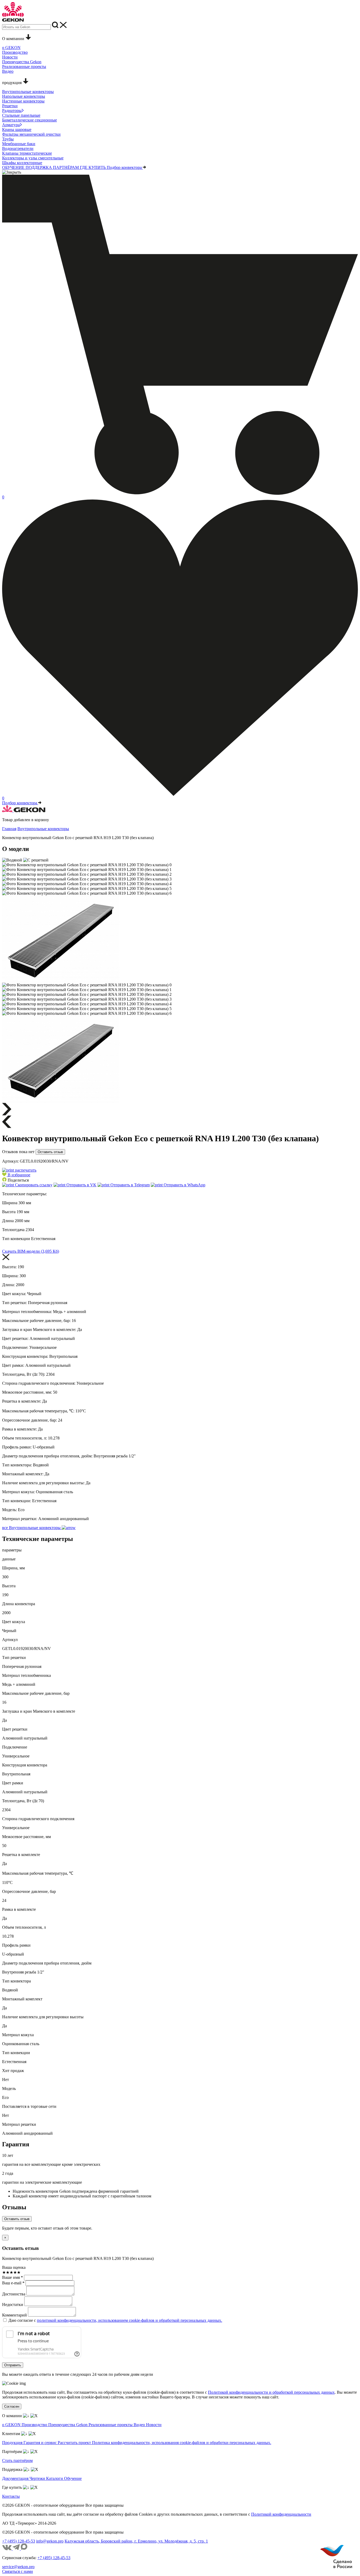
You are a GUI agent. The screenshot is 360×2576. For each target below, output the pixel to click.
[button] (16, 1175)
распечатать (25, 1170)
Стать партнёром (17, 2460)
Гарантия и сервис (41, 2443)
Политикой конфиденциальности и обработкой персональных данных (271, 2392)
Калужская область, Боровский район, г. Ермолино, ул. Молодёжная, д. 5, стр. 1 (136, 2541)
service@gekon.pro (18, 2567)
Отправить (13, 2365)
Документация (16, 2478)
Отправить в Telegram (130, 1185)
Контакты (11, 2496)
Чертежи (38, 2478)
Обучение (73, 2478)
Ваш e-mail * (13, 2283)
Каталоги (55, 2478)
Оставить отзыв (50, 1152)
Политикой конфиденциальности (281, 2514)
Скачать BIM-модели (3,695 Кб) (31, 1251)
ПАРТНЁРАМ (66, 167)
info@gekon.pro (50, 2541)
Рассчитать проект (75, 2443)
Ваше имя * (13, 2277)
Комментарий (14, 2315)
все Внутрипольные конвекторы (32, 1528)
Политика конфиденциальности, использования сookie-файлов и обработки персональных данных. (182, 2443)
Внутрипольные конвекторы (43, 829)
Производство (35, 2425)
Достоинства (14, 2294)
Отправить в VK (81, 1185)
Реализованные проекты (111, 2425)
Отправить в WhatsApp (184, 1185)
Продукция (13, 2443)
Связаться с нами (18, 2571)
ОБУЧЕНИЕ (14, 167)
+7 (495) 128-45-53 (19, 2541)
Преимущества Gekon (68, 2425)
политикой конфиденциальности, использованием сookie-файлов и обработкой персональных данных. (130, 2320)
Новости (154, 2425)
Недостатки (13, 2305)
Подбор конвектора (125, 167)
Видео (140, 2425)
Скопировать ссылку (33, 1185)
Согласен (12, 2406)
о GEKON (12, 2425)
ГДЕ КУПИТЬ (93, 167)
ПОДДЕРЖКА (39, 167)
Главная (9, 829)
